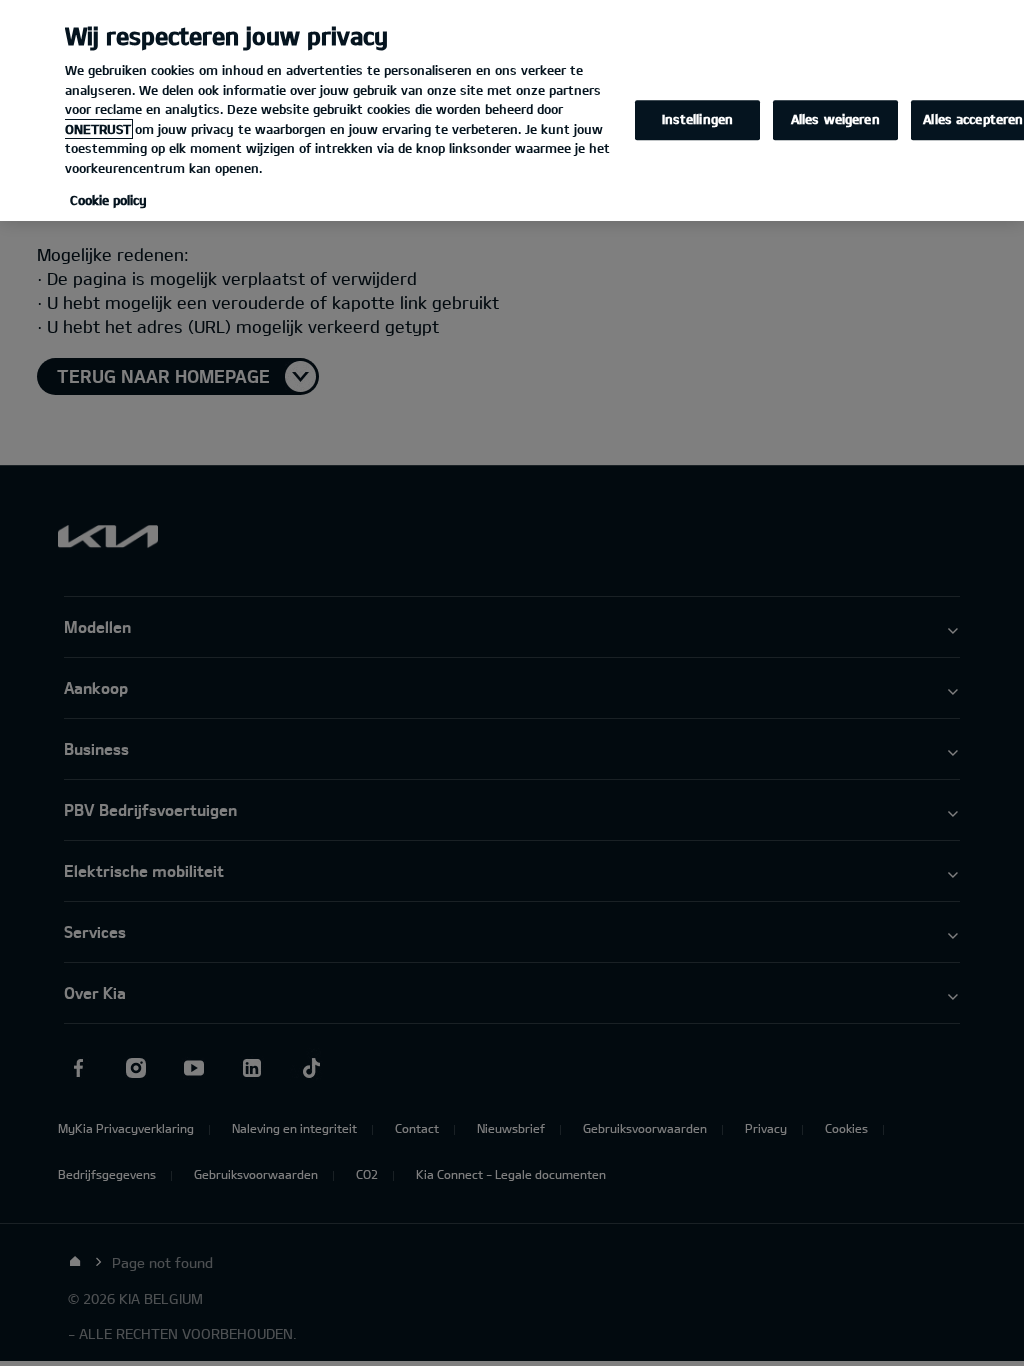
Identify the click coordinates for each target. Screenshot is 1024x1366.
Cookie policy (108, 200)
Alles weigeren (835, 120)
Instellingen (698, 120)
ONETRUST (98, 129)
